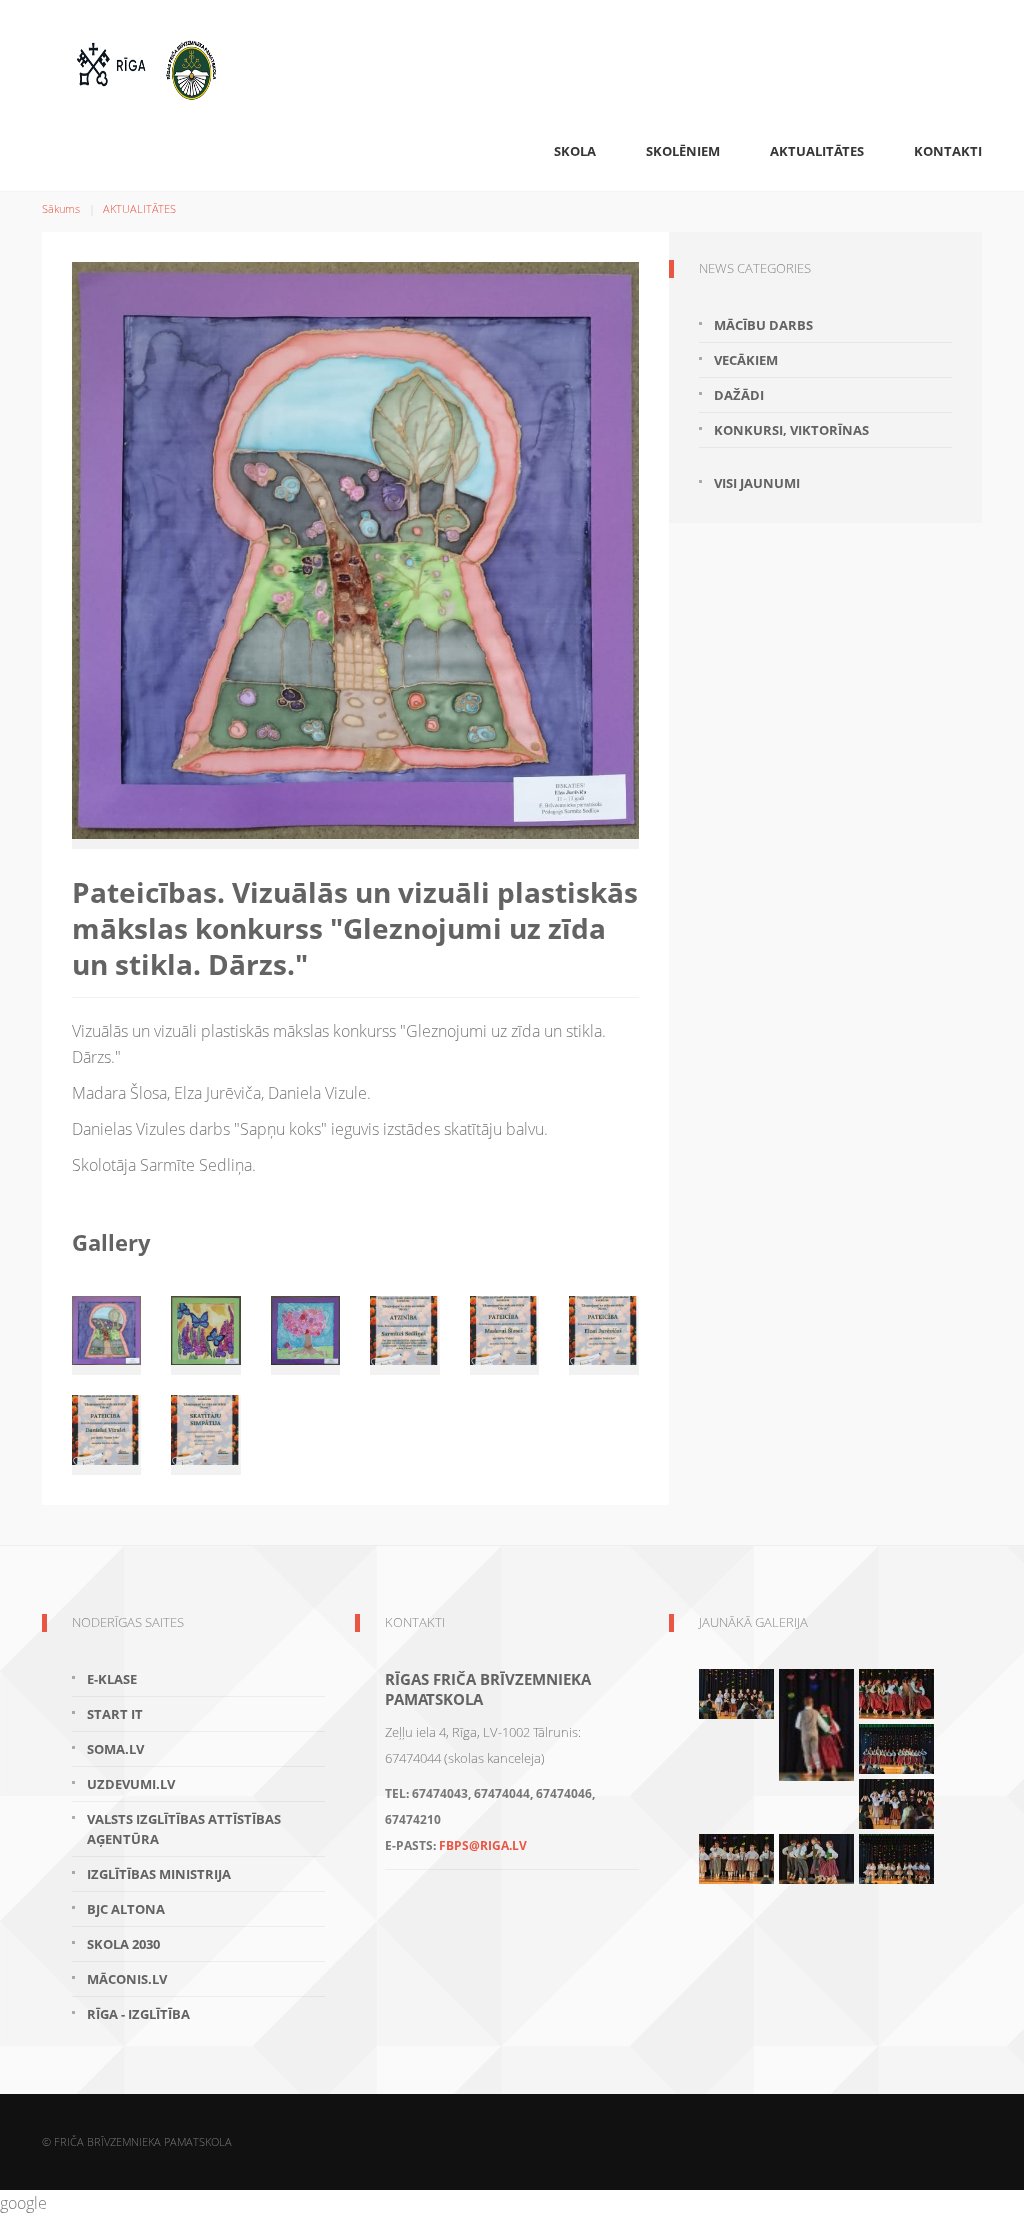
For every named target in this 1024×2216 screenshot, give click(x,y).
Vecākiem (746, 360)
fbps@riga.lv (483, 1845)
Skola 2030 (123, 1944)
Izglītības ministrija (159, 1874)
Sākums (61, 208)
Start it (115, 1714)
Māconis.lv (127, 1979)
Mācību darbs (763, 325)
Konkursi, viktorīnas (791, 430)
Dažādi (739, 395)
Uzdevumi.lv (131, 1784)
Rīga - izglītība (138, 2014)
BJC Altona (126, 1909)
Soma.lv (115, 1749)
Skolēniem (683, 151)
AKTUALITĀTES (817, 151)
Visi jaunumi (757, 483)
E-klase (112, 1679)
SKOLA (575, 151)
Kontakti (948, 151)
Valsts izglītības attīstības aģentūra (184, 1829)
